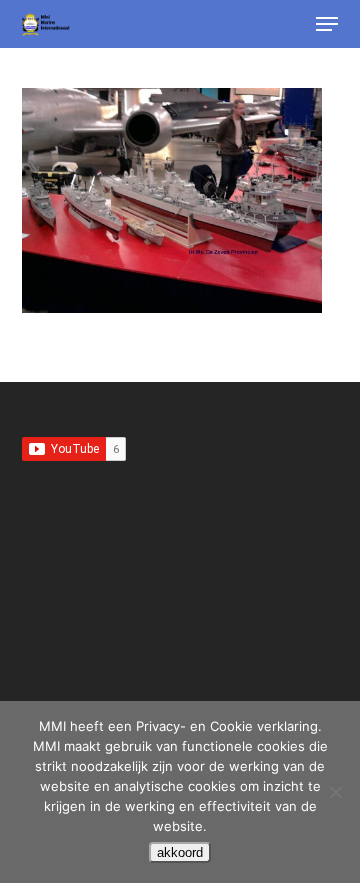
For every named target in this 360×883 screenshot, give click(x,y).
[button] (327, 24)
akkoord (180, 852)
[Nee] (335, 792)
